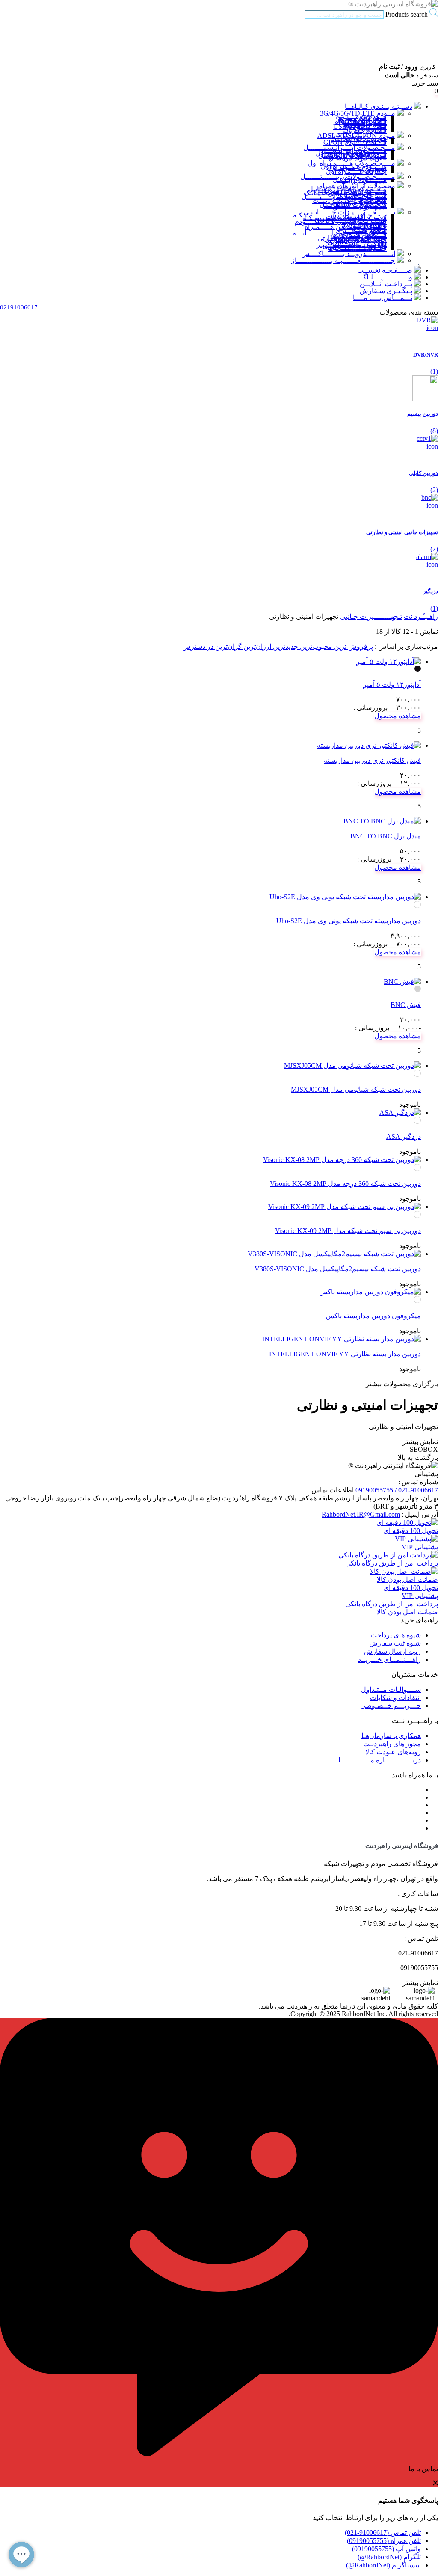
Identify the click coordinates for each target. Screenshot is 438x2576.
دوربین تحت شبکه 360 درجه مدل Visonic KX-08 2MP (345, 1184)
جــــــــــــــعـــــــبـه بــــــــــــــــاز (343, 260)
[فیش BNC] (402, 982)
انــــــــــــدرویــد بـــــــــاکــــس (348, 254)
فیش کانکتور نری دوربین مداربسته (372, 760)
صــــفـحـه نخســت (385, 270)
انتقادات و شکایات (395, 1698)
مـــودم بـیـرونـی (363, 130)
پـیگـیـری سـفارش (386, 291)
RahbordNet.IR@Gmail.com (361, 1514)
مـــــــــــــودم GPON (355, 142)
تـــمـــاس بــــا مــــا (383, 298)
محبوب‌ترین (315, 646)
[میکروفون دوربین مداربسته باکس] (370, 1292)
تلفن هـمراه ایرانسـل (358, 158)
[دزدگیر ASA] (400, 1113)
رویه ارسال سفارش (392, 1651)
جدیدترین (285, 646)
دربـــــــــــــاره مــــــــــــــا (380, 1760)
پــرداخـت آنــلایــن (386, 284)
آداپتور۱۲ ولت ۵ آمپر (392, 685)
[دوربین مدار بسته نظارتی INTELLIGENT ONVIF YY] (342, 1339)
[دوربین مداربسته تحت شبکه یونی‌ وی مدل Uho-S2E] (345, 897)
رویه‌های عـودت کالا (393, 1752)
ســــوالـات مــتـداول (391, 1689)
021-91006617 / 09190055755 (397, 1490)
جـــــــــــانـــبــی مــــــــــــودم (341, 221)
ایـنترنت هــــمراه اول (356, 171)
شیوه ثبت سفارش (395, 1643)
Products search (406, 14)
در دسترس (198, 646)
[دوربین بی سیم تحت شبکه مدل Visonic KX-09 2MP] (345, 1207)
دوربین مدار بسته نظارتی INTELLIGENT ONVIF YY (345, 1354)
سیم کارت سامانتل (360, 207)
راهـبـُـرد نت (421, 617)
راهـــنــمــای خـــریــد (389, 1659)
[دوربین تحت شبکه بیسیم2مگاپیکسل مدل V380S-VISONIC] (334, 1254)
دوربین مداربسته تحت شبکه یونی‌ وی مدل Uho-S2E (349, 921)
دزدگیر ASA (404, 1136)
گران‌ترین (228, 646)
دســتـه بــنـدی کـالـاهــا (379, 106)
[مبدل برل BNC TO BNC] (382, 821)
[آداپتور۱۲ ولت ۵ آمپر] (389, 661)
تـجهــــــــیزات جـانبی (371, 617)
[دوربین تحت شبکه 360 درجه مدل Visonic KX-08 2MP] (342, 1160)
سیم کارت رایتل (364, 181)
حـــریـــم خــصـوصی (391, 1706)
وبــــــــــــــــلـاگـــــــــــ (376, 277)
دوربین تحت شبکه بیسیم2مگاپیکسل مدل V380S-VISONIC (338, 1269)
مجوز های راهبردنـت (392, 1744)
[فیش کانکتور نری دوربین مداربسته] (369, 745)
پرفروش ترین (353, 646)
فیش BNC (406, 1005)
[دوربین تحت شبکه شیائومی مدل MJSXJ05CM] (352, 1065)
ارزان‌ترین (256, 646)
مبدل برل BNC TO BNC (386, 836)
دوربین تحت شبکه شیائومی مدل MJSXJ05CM (356, 1089)
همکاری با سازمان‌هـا (391, 1736)
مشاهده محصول (398, 716)
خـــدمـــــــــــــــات (357, 248)
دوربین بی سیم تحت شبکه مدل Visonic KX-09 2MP (348, 1231)
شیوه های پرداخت (396, 1635)
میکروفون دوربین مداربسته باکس (373, 1316)
